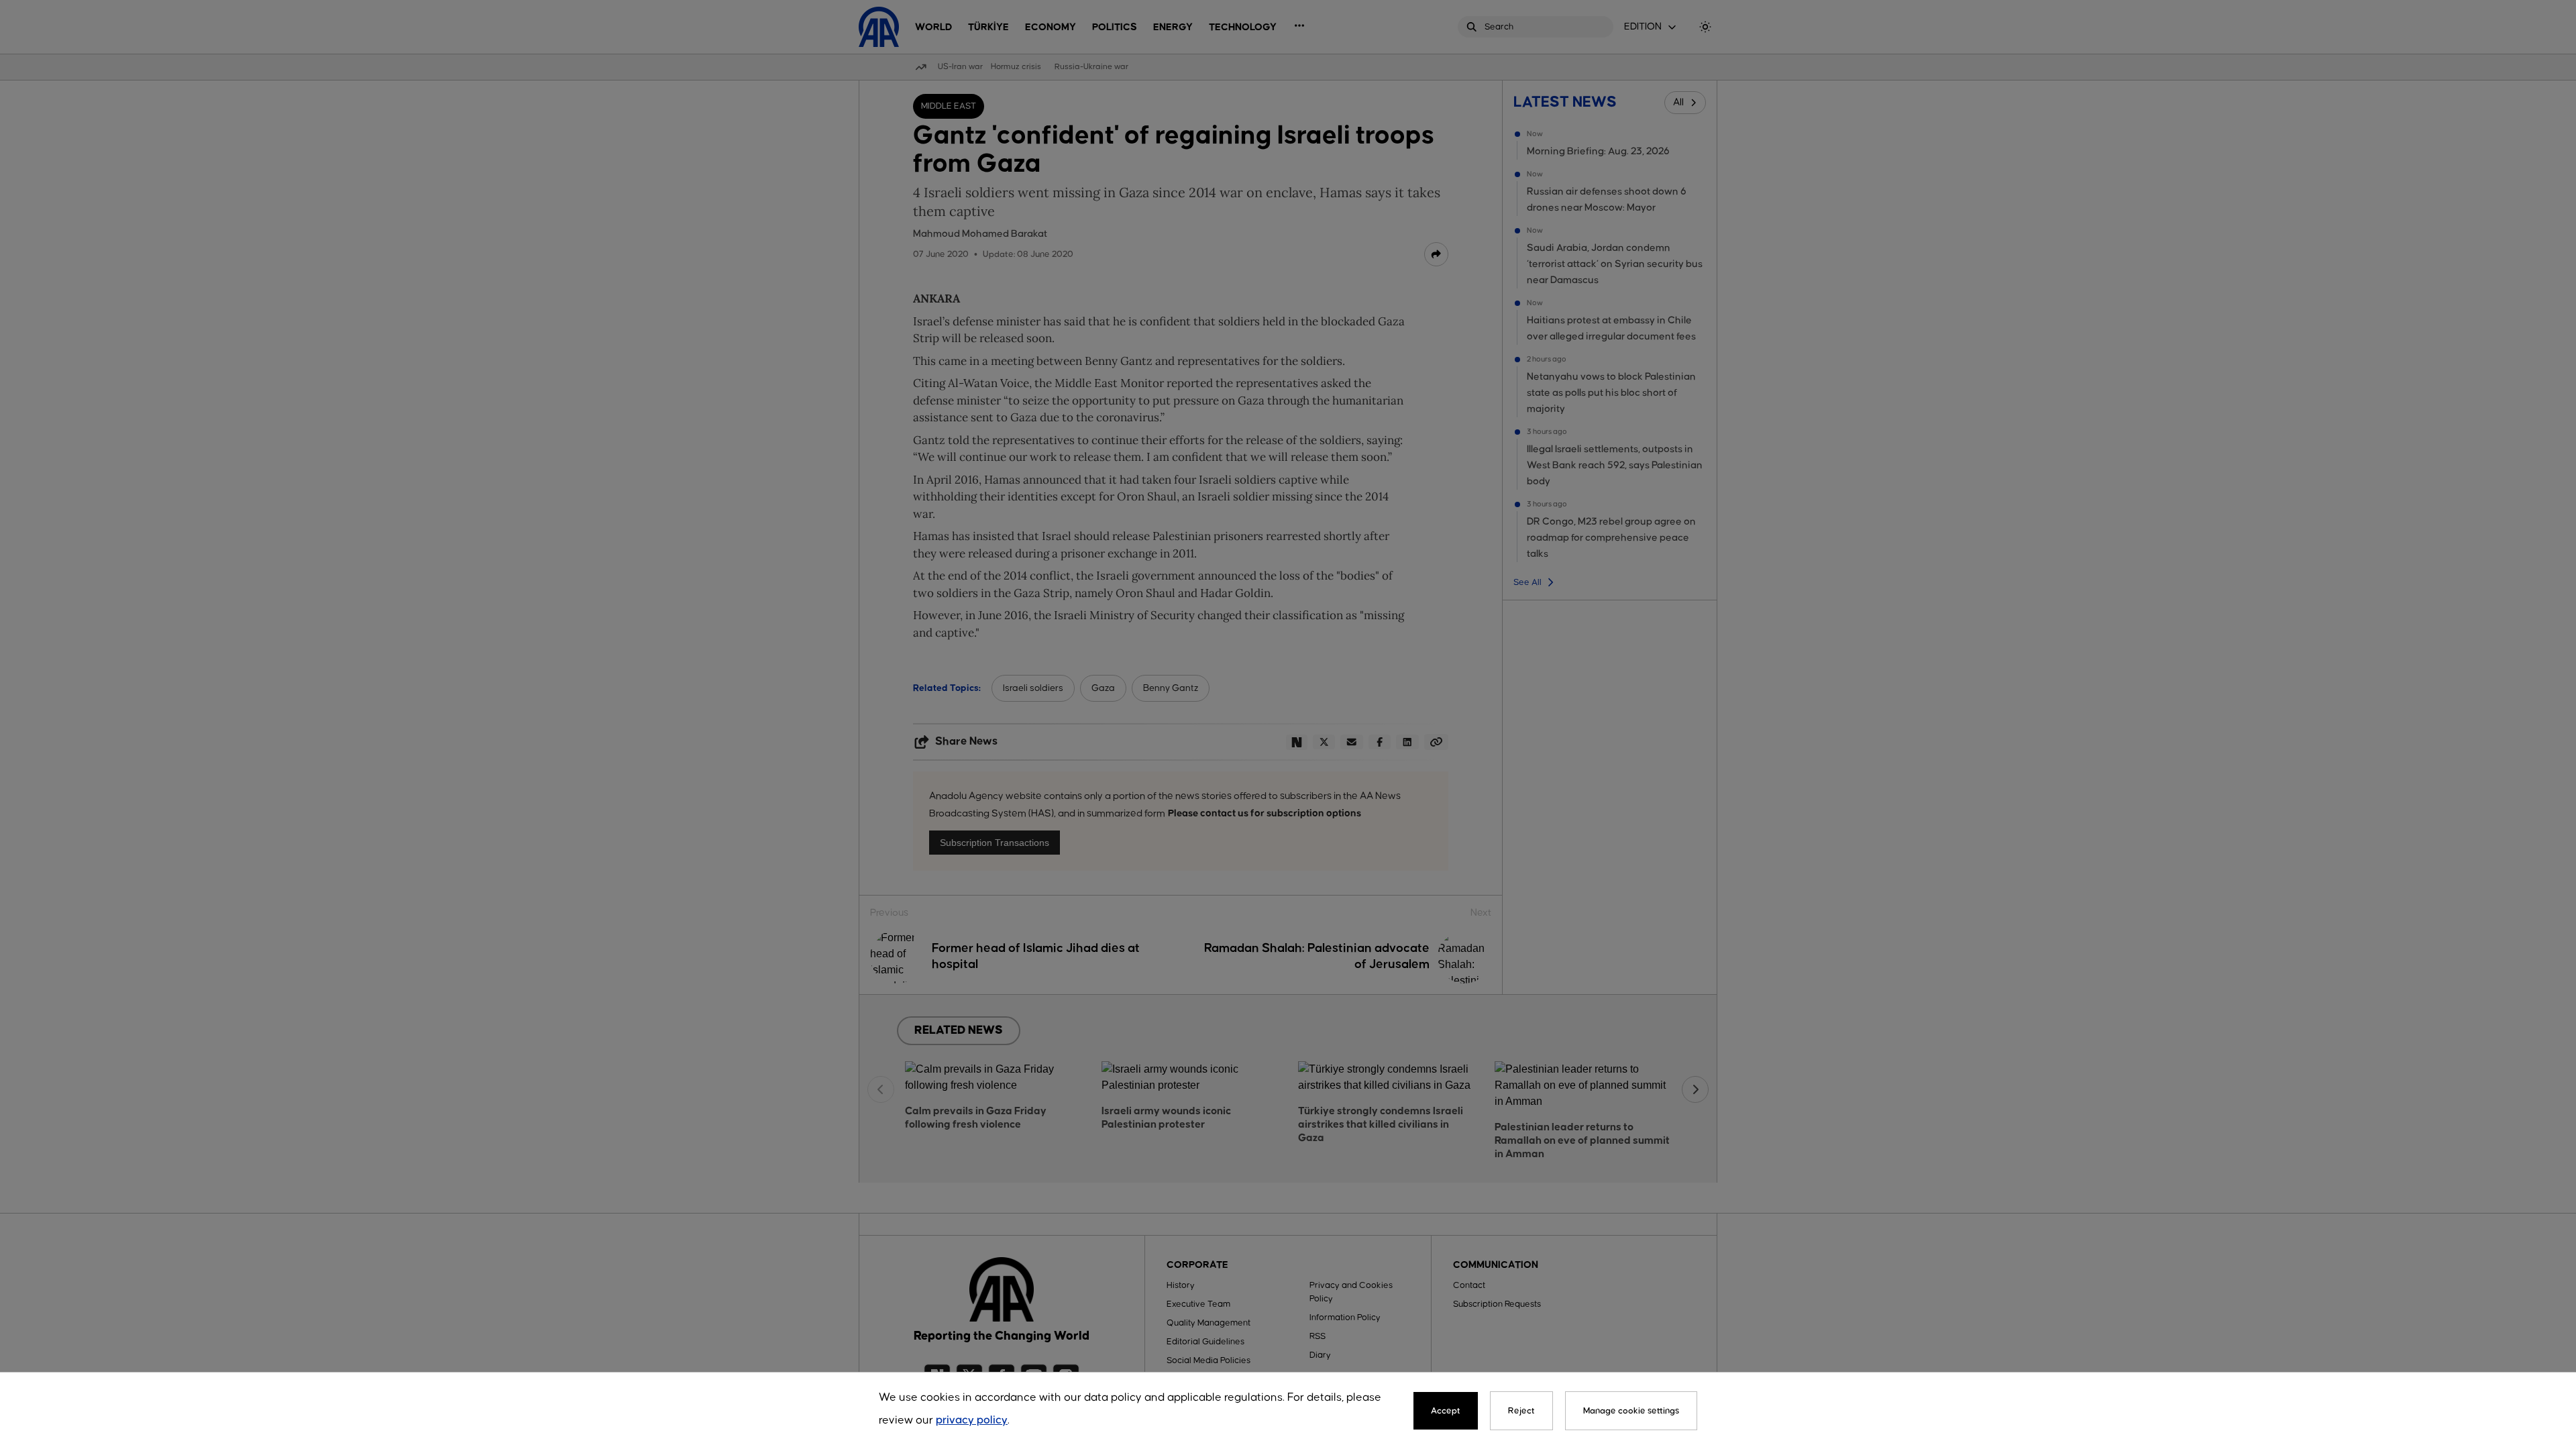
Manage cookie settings (1631, 1411)
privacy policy (972, 1420)
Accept (1446, 1411)
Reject (1521, 1411)
